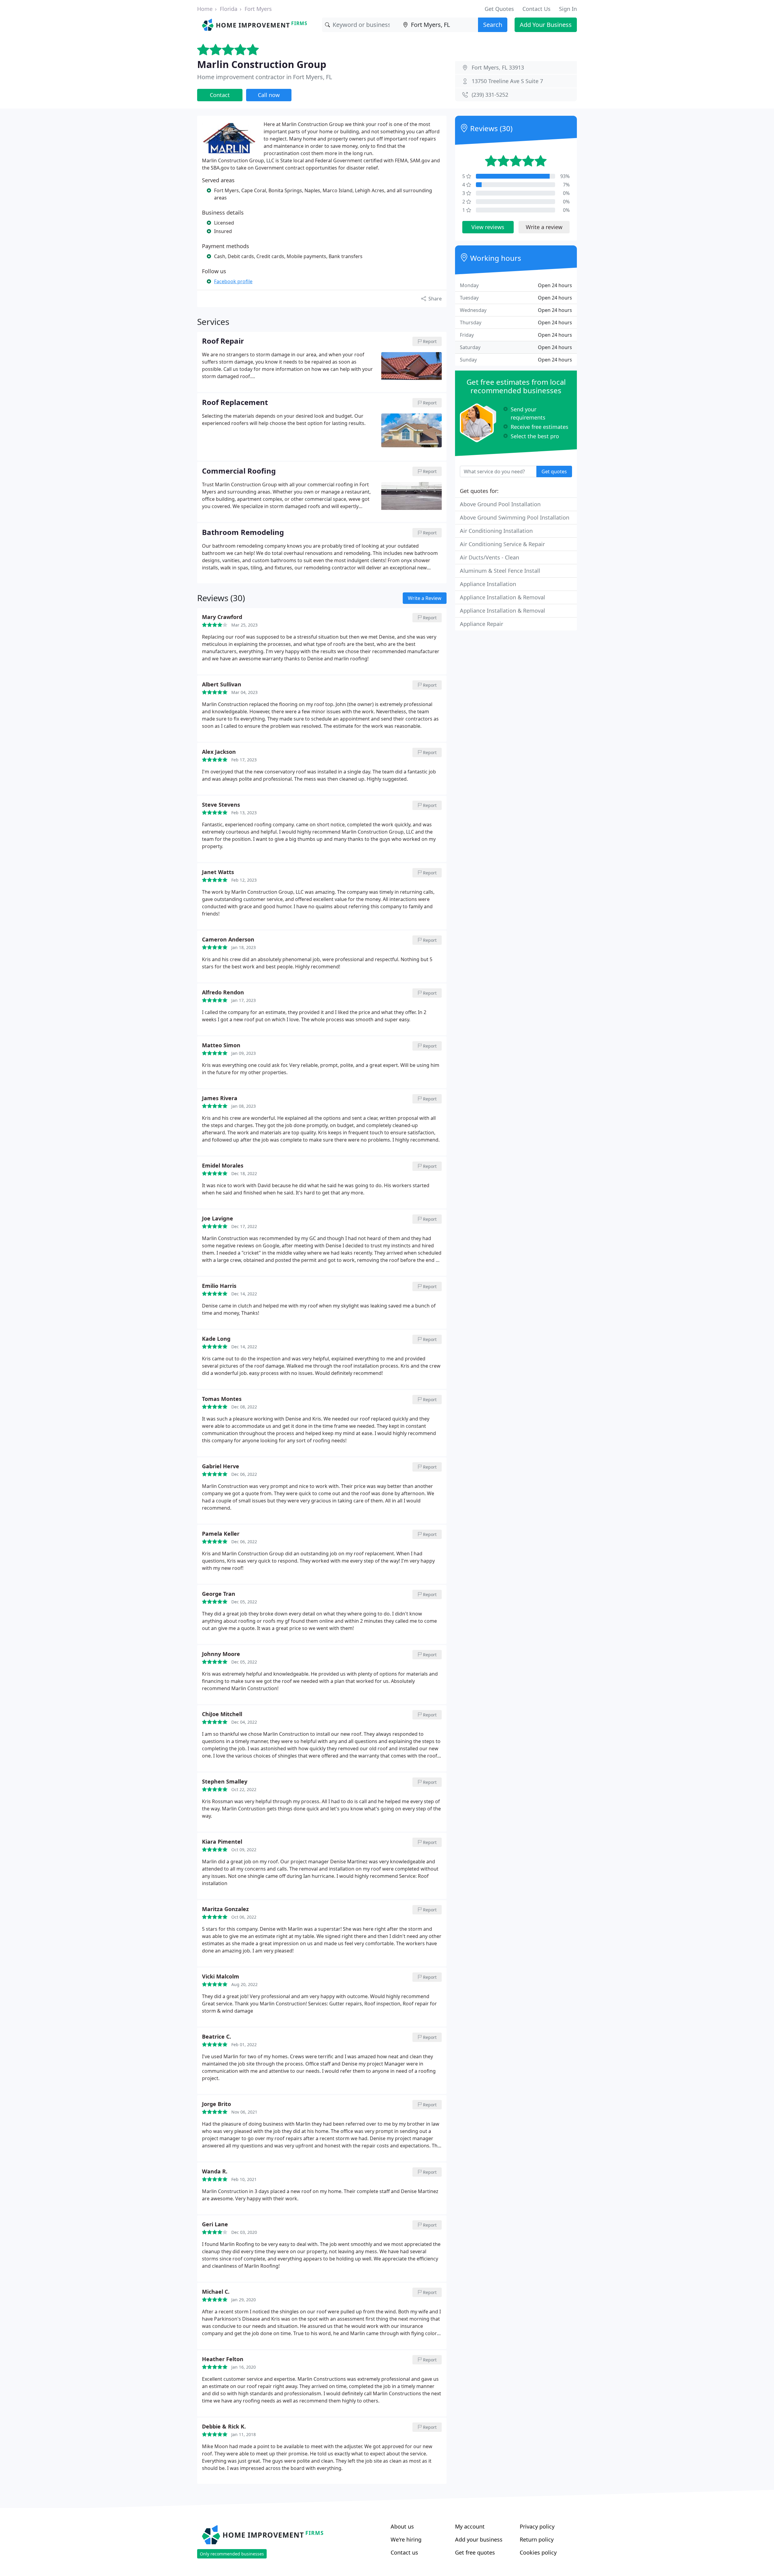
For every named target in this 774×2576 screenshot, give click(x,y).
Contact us (404, 2552)
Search (493, 25)
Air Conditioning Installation (496, 531)
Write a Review (425, 598)
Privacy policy (537, 2526)
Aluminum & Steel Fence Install (500, 571)
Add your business (479, 2539)
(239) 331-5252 (490, 95)
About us (402, 2526)
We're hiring (406, 2539)
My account (470, 2526)
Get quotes (554, 471)
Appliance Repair (481, 624)
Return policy (537, 2539)
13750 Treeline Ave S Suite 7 (507, 81)
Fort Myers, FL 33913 (498, 67)
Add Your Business (546, 25)
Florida (229, 9)
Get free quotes (475, 2552)
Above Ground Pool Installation (500, 504)
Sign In (568, 9)
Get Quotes (499, 9)
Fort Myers (258, 9)
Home (205, 9)
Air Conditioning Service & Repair (502, 544)
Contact (220, 95)
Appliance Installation (488, 584)
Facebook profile (233, 281)
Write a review (544, 227)
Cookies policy (538, 2552)
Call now (269, 95)
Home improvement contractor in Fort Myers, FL (265, 77)
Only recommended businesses (232, 2554)
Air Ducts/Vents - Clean (489, 557)
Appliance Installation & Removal (502, 597)
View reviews (488, 227)
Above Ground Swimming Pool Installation (515, 517)
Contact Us (537, 9)
